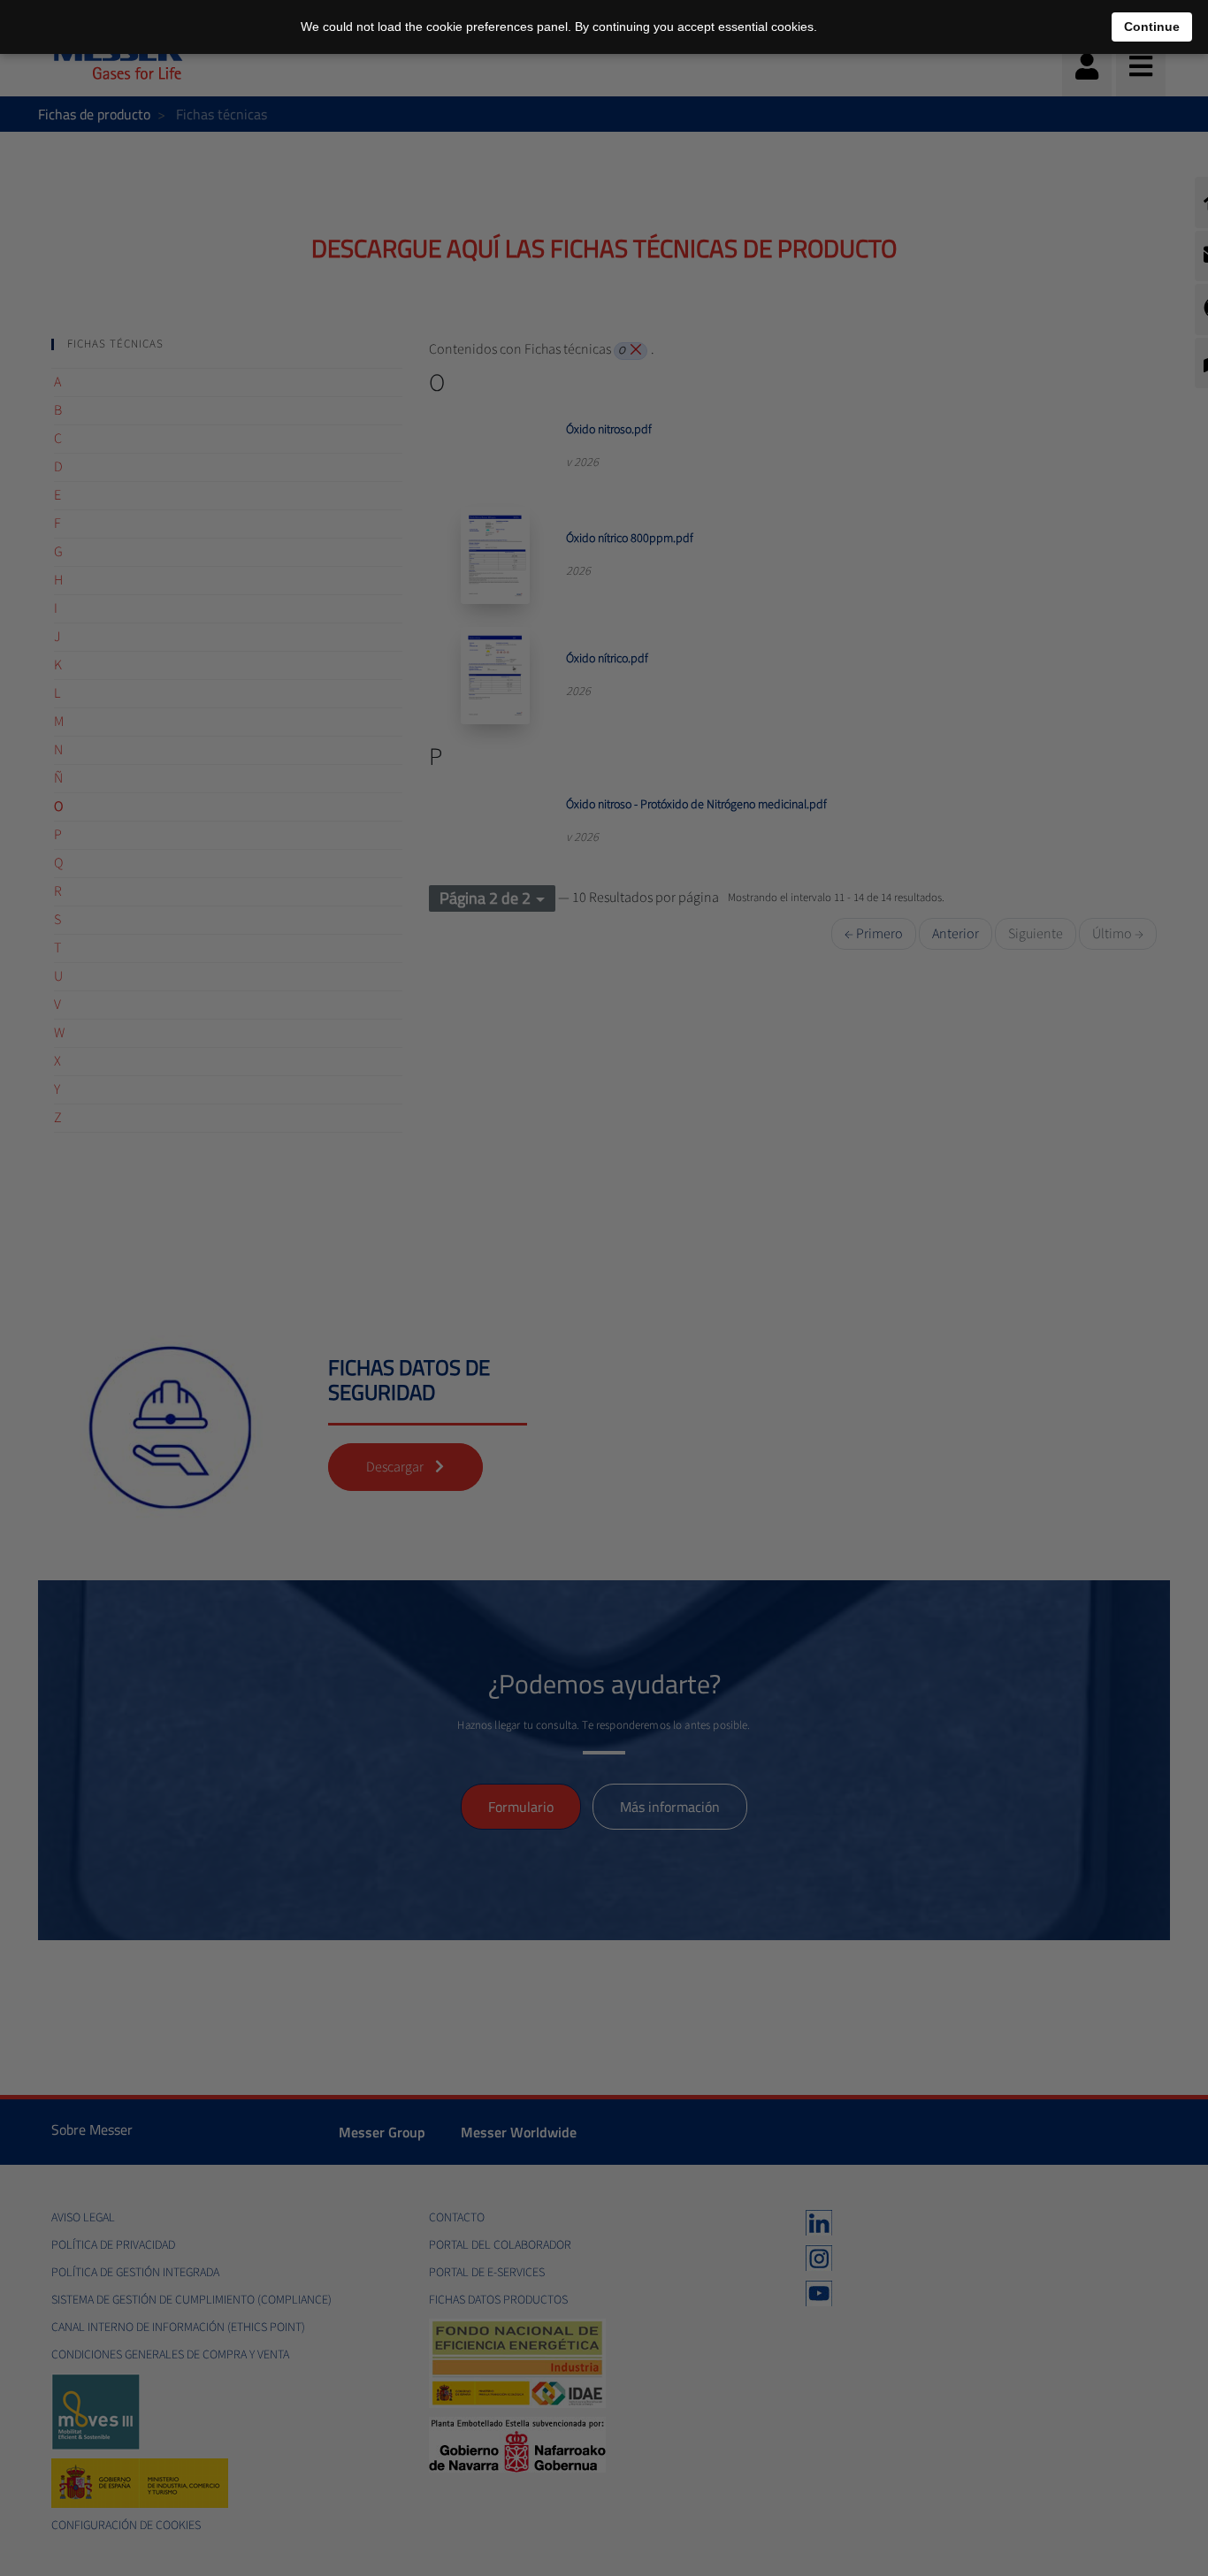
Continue (1152, 27)
